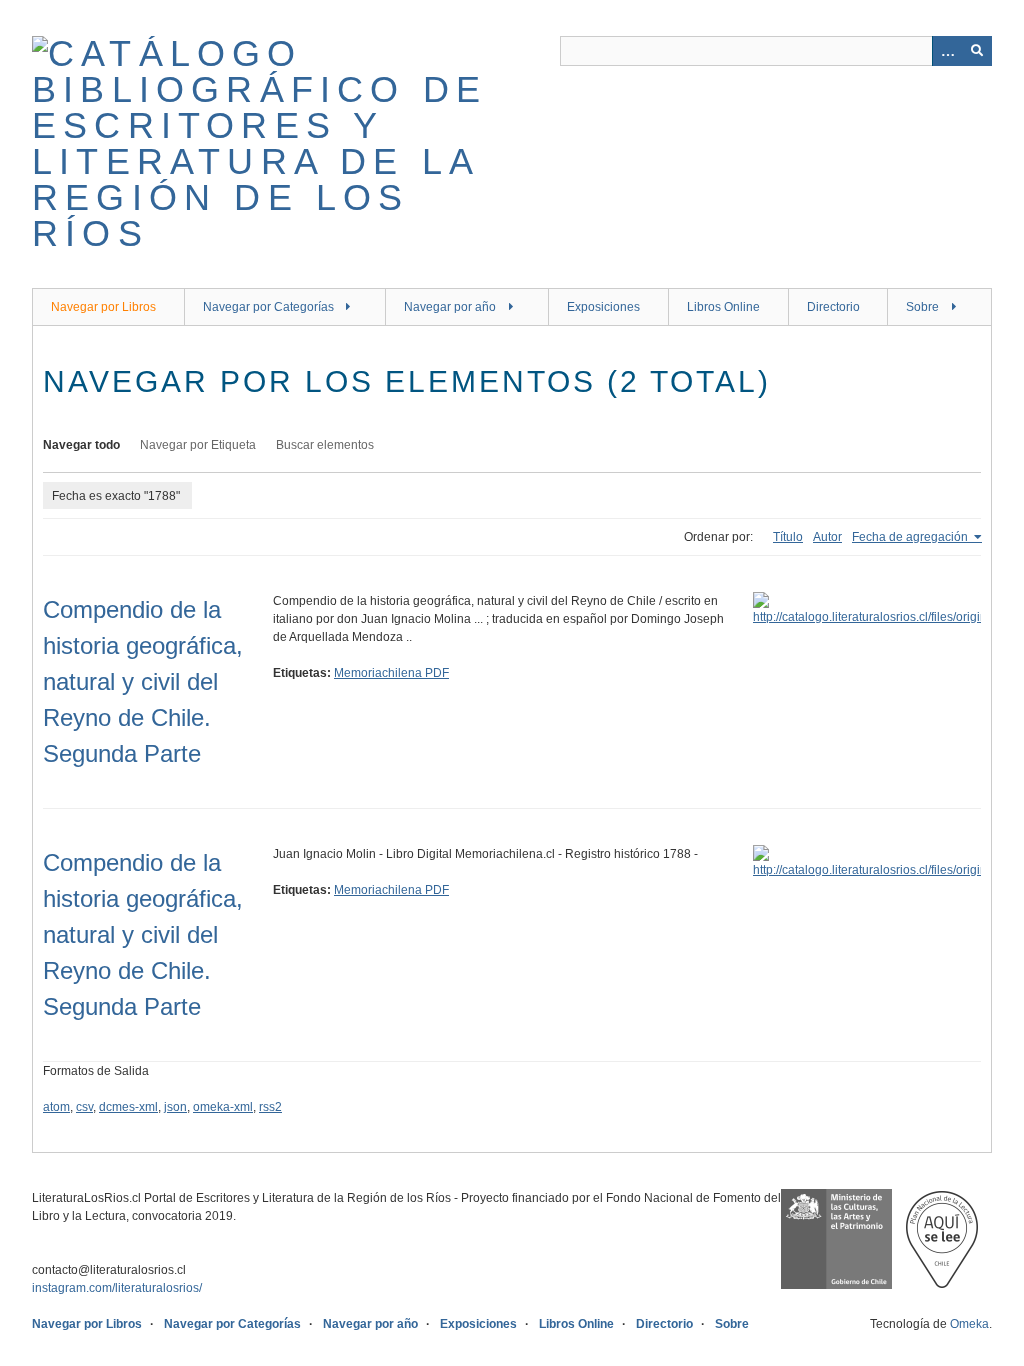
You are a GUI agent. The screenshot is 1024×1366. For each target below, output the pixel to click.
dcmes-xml (128, 1107)
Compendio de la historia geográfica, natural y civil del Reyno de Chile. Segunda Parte (143, 681)
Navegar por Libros (103, 307)
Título (788, 537)
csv (84, 1107)
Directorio (833, 307)
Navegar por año (450, 307)
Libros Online (723, 307)
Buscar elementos (325, 445)
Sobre (922, 307)
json (175, 1107)
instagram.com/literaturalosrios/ (117, 1288)
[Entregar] (977, 51)
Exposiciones (603, 307)
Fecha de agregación (911, 537)
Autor (827, 537)
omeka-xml (223, 1107)
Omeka (969, 1324)
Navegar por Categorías (268, 307)
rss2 (270, 1107)
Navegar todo (81, 445)
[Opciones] (947, 51)
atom (56, 1107)
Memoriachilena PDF (391, 673)
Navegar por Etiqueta (198, 445)
